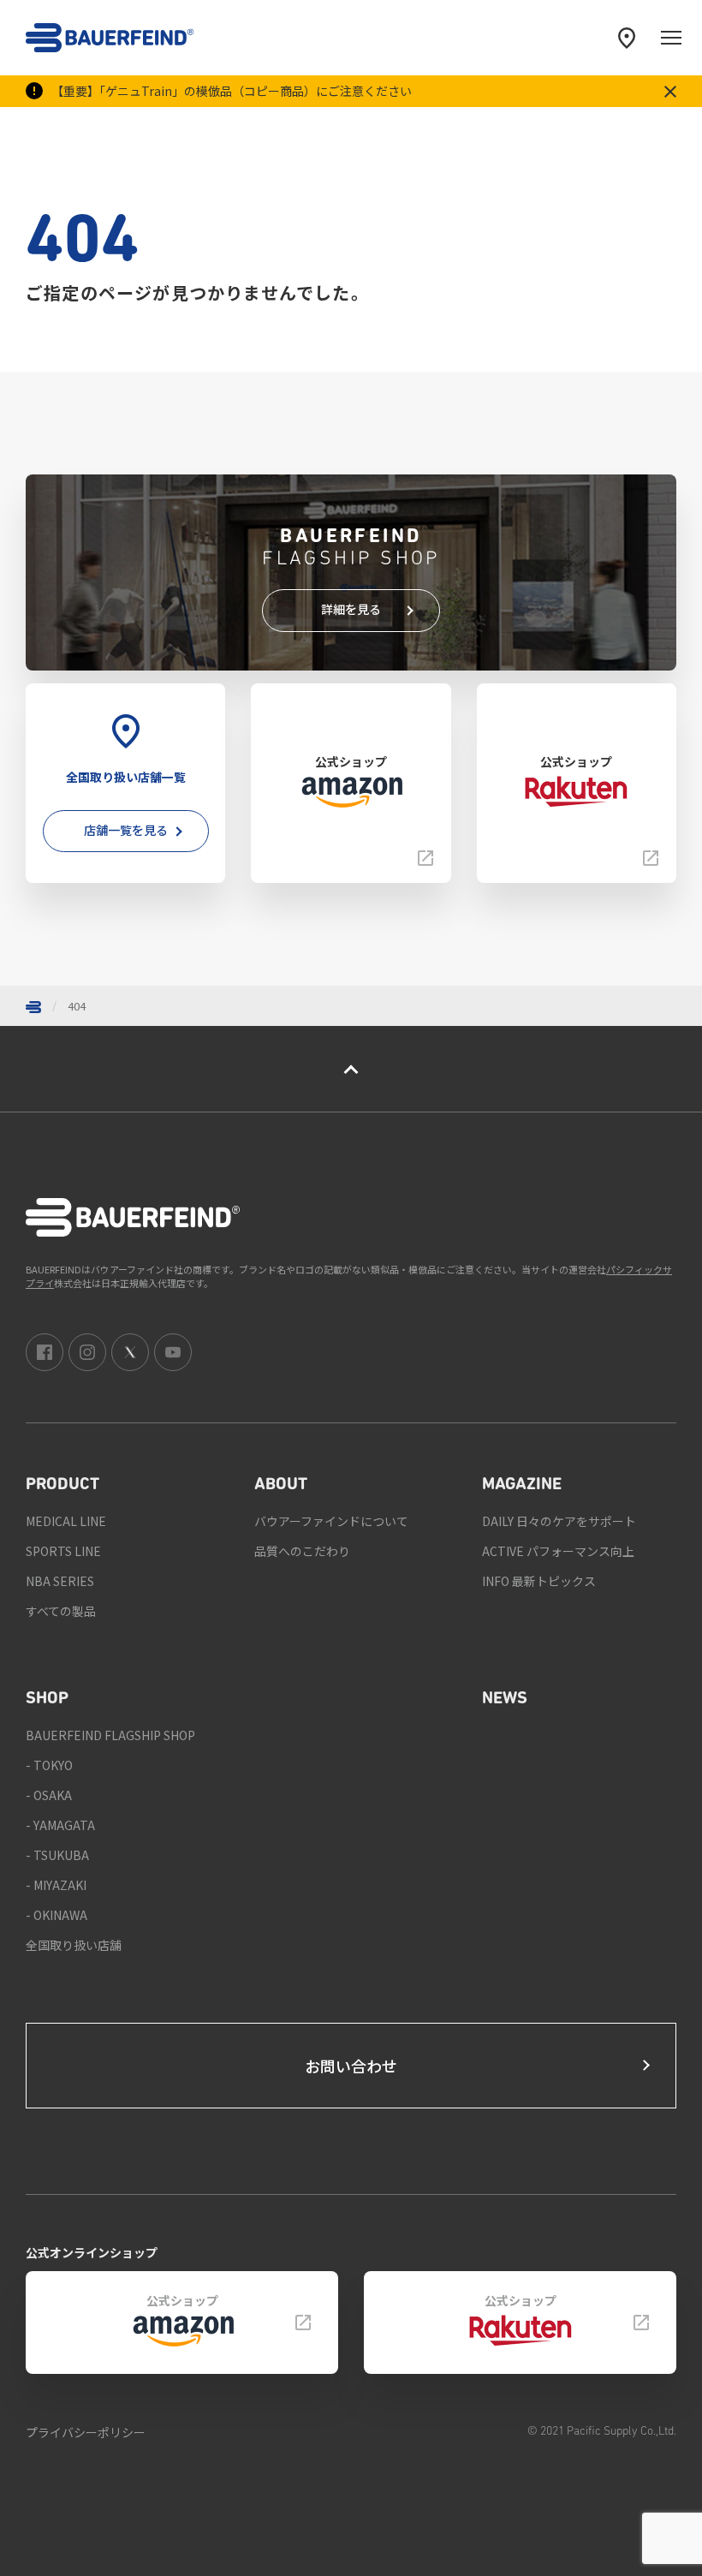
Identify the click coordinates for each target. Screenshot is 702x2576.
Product (62, 1485)
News (505, 1699)
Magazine (522, 1485)
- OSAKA (49, 1795)
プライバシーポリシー (86, 2432)
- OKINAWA (57, 1915)
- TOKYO (49, 1765)
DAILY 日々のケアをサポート (559, 1521)
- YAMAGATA (60, 1825)
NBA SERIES (60, 1581)
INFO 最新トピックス (539, 1581)
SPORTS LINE (63, 1551)
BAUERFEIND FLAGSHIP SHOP (110, 1735)
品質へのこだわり (302, 1551)
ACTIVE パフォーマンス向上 (558, 1551)
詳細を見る (351, 609)
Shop (47, 1699)
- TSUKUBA (57, 1855)
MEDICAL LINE (66, 1521)
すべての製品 (61, 1611)
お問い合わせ (351, 2066)
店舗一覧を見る (126, 830)
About (281, 1485)
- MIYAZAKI (56, 1885)
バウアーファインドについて (331, 1521)
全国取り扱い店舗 (74, 1945)
